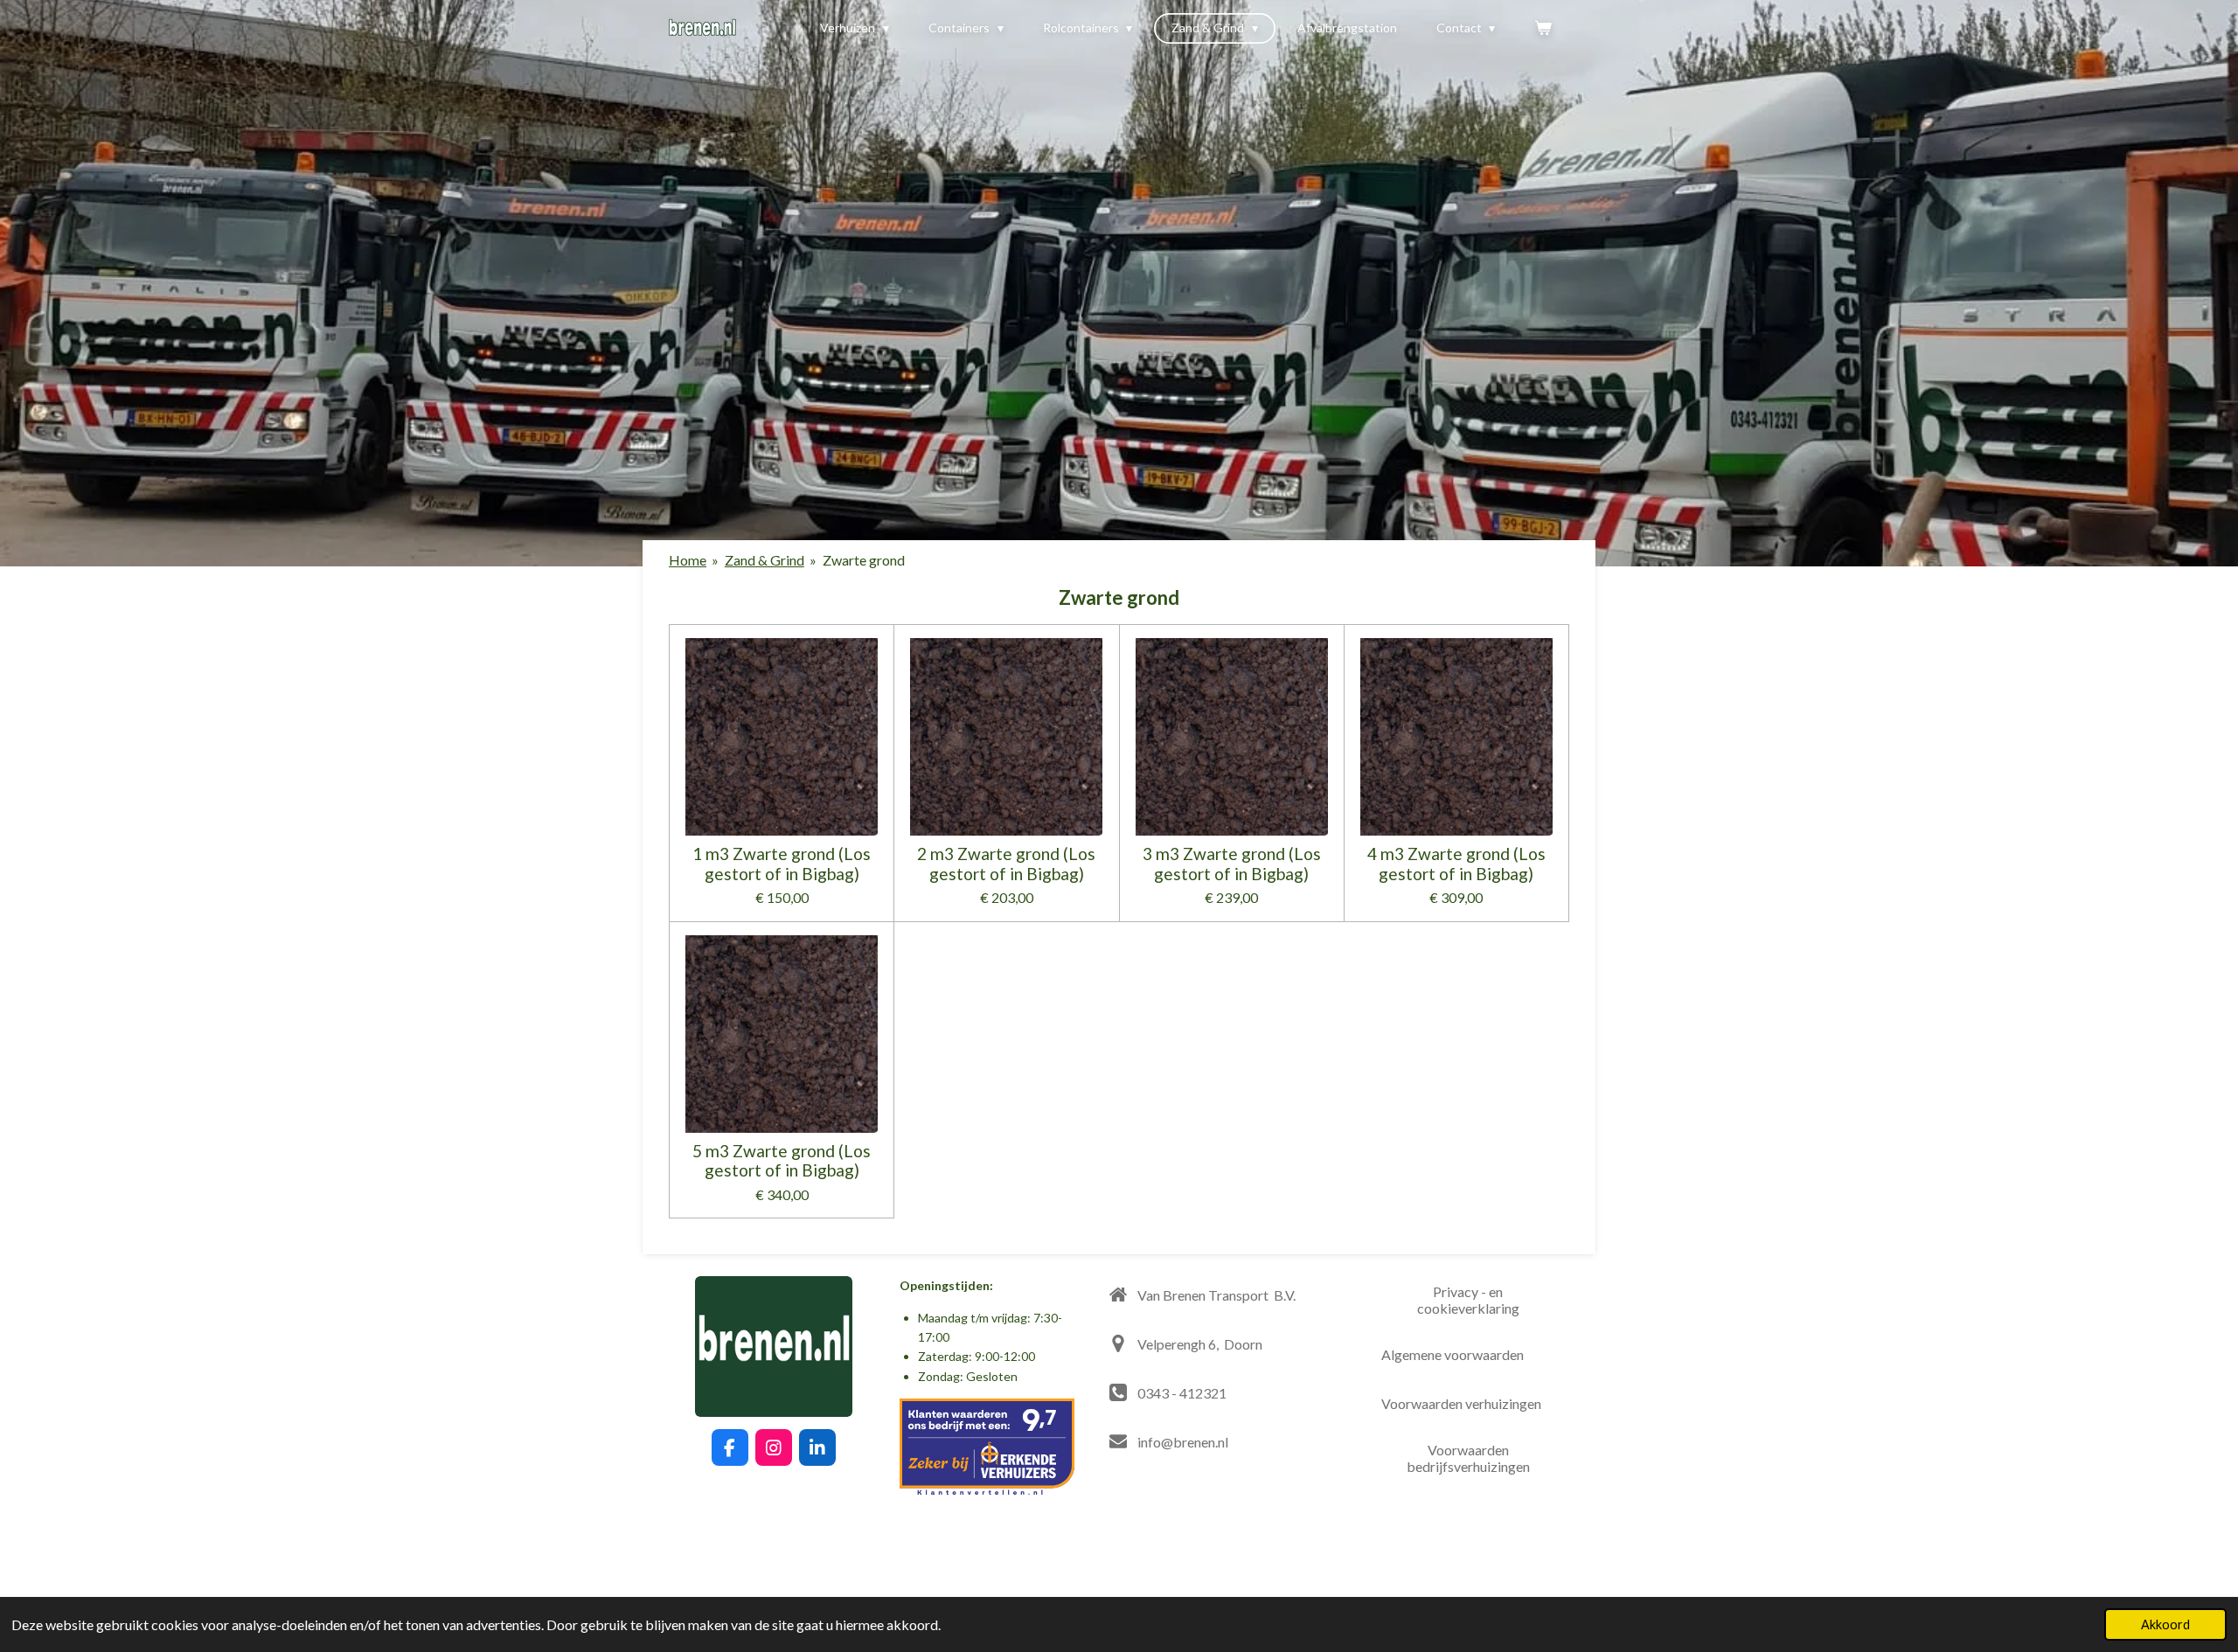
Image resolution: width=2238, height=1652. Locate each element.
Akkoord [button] (2165, 1624)
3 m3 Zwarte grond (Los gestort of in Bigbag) (1232, 864)
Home (688, 560)
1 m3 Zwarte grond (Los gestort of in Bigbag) (782, 864)
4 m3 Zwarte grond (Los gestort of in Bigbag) (1456, 864)
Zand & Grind (765, 560)
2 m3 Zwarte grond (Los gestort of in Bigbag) (1006, 864)
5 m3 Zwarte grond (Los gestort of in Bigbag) (782, 1161)
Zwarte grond (864, 560)
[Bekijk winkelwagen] (1543, 28)
